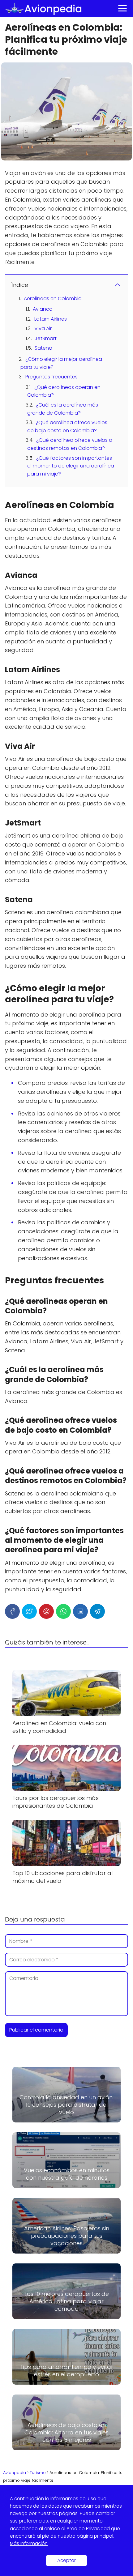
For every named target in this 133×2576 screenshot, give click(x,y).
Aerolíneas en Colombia (53, 299)
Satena (43, 348)
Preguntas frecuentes (51, 377)
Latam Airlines (51, 319)
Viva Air (43, 328)
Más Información (29, 2543)
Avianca (43, 309)
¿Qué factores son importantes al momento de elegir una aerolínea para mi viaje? (71, 466)
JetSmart (46, 338)
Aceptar (66, 2560)
